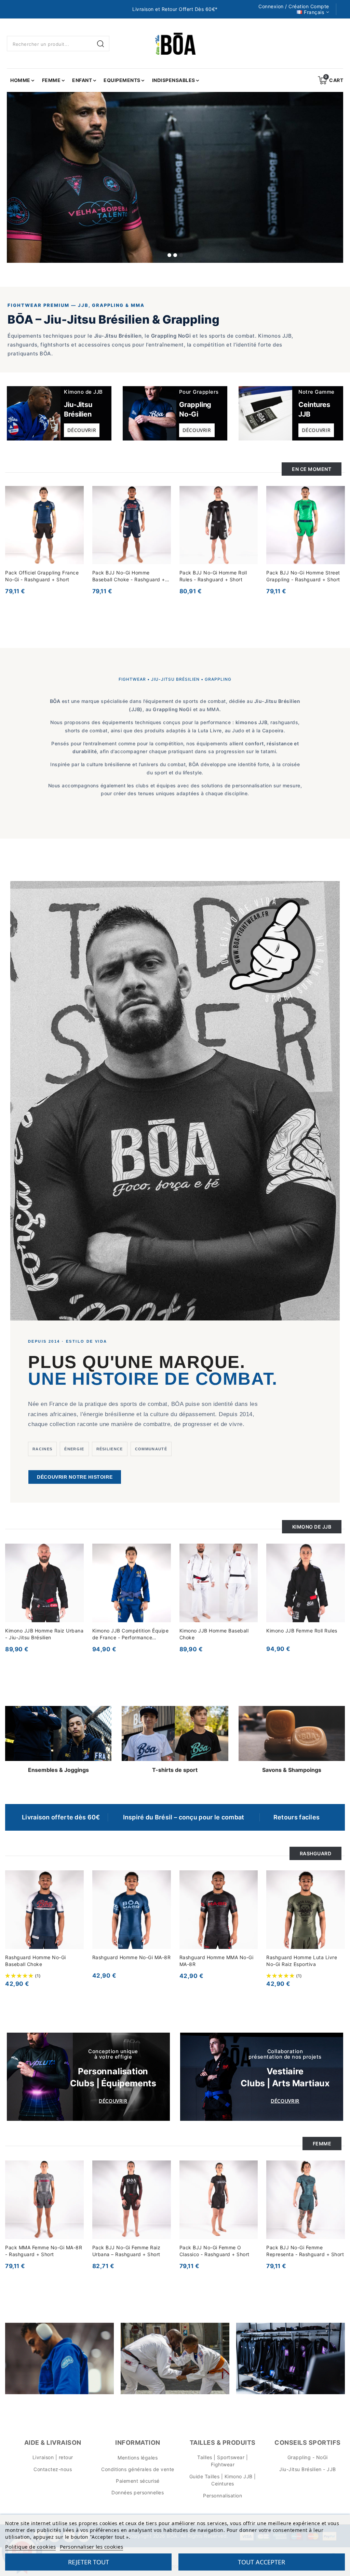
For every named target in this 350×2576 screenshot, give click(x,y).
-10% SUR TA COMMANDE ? (162, 1301)
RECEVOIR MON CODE (129, 1354)
